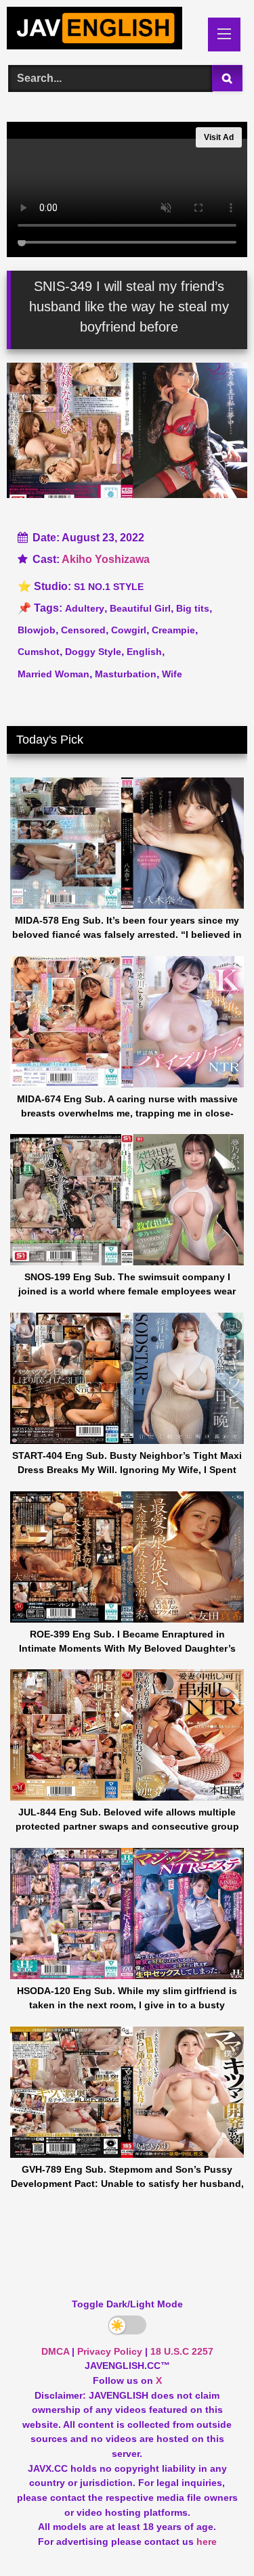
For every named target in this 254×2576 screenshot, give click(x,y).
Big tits (193, 608)
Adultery (85, 608)
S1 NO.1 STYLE (109, 587)
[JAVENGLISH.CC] (104, 30)
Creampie (173, 630)
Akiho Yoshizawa (106, 559)
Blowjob (37, 630)
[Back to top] (212, 2536)
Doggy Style (93, 652)
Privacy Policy (110, 2351)
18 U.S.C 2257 (182, 2351)
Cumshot (39, 652)
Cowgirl (129, 630)
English (144, 652)
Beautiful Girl (140, 608)
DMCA (55, 2351)
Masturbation (126, 674)
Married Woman (54, 674)
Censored (83, 630)
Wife (172, 674)
